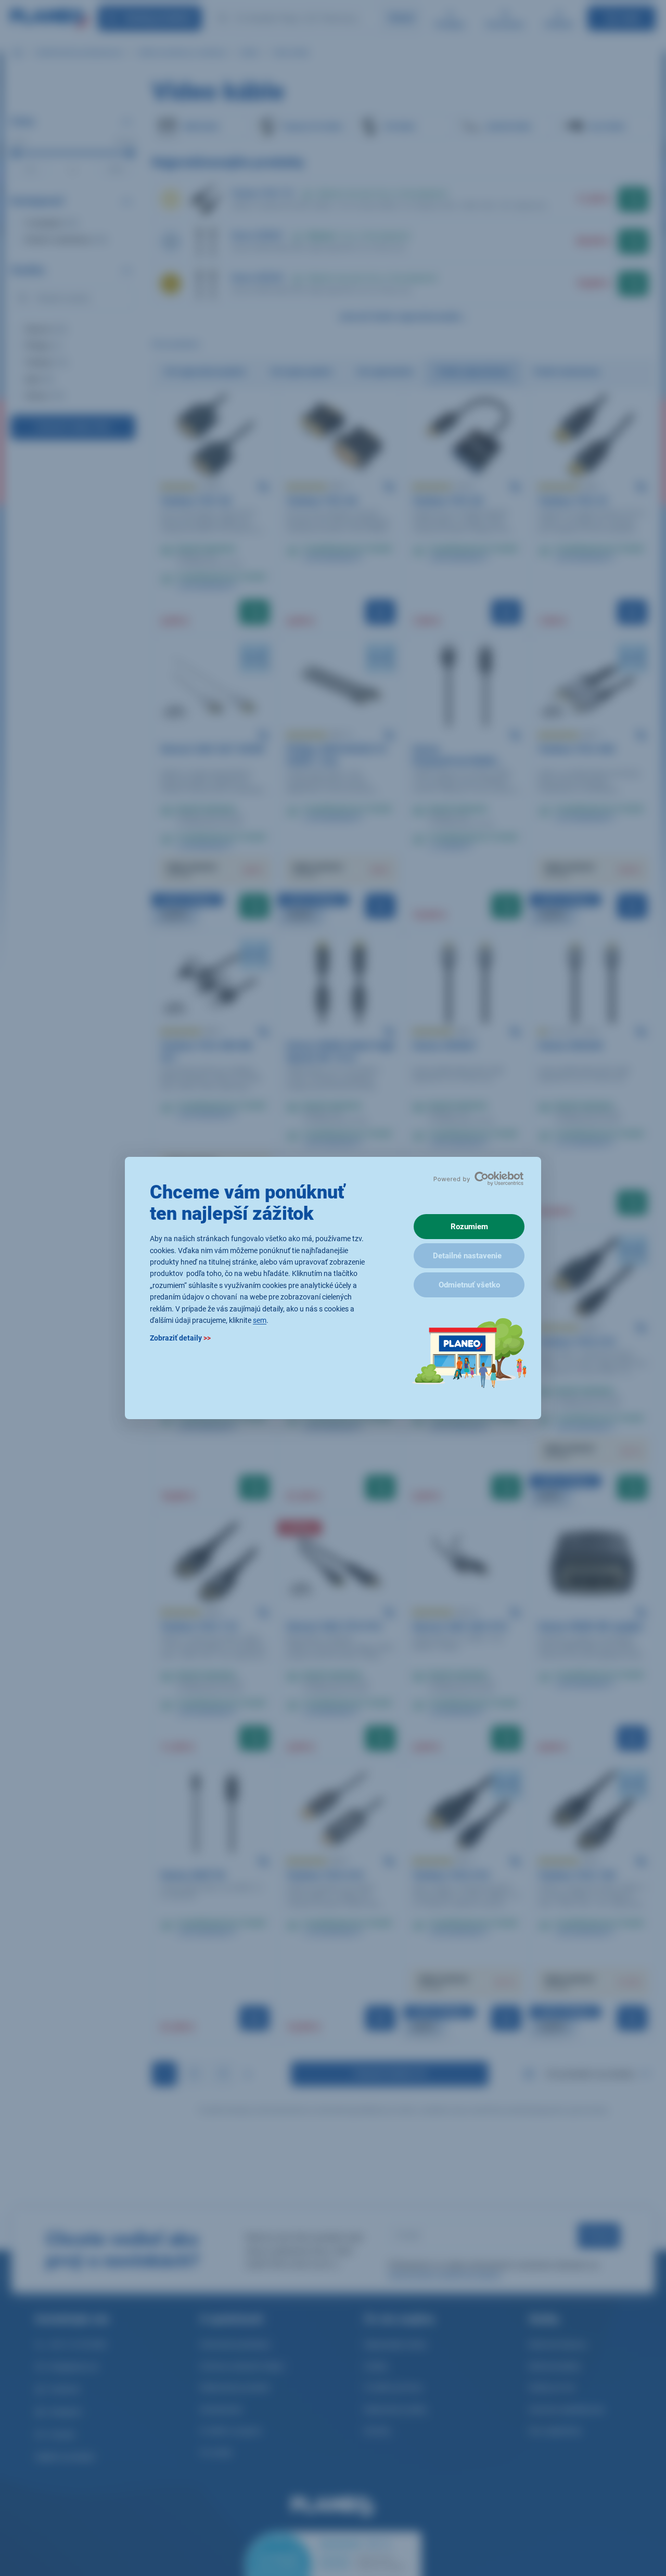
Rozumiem (469, 1227)
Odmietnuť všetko (469, 1285)
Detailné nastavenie (467, 1256)
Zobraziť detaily (180, 1338)
